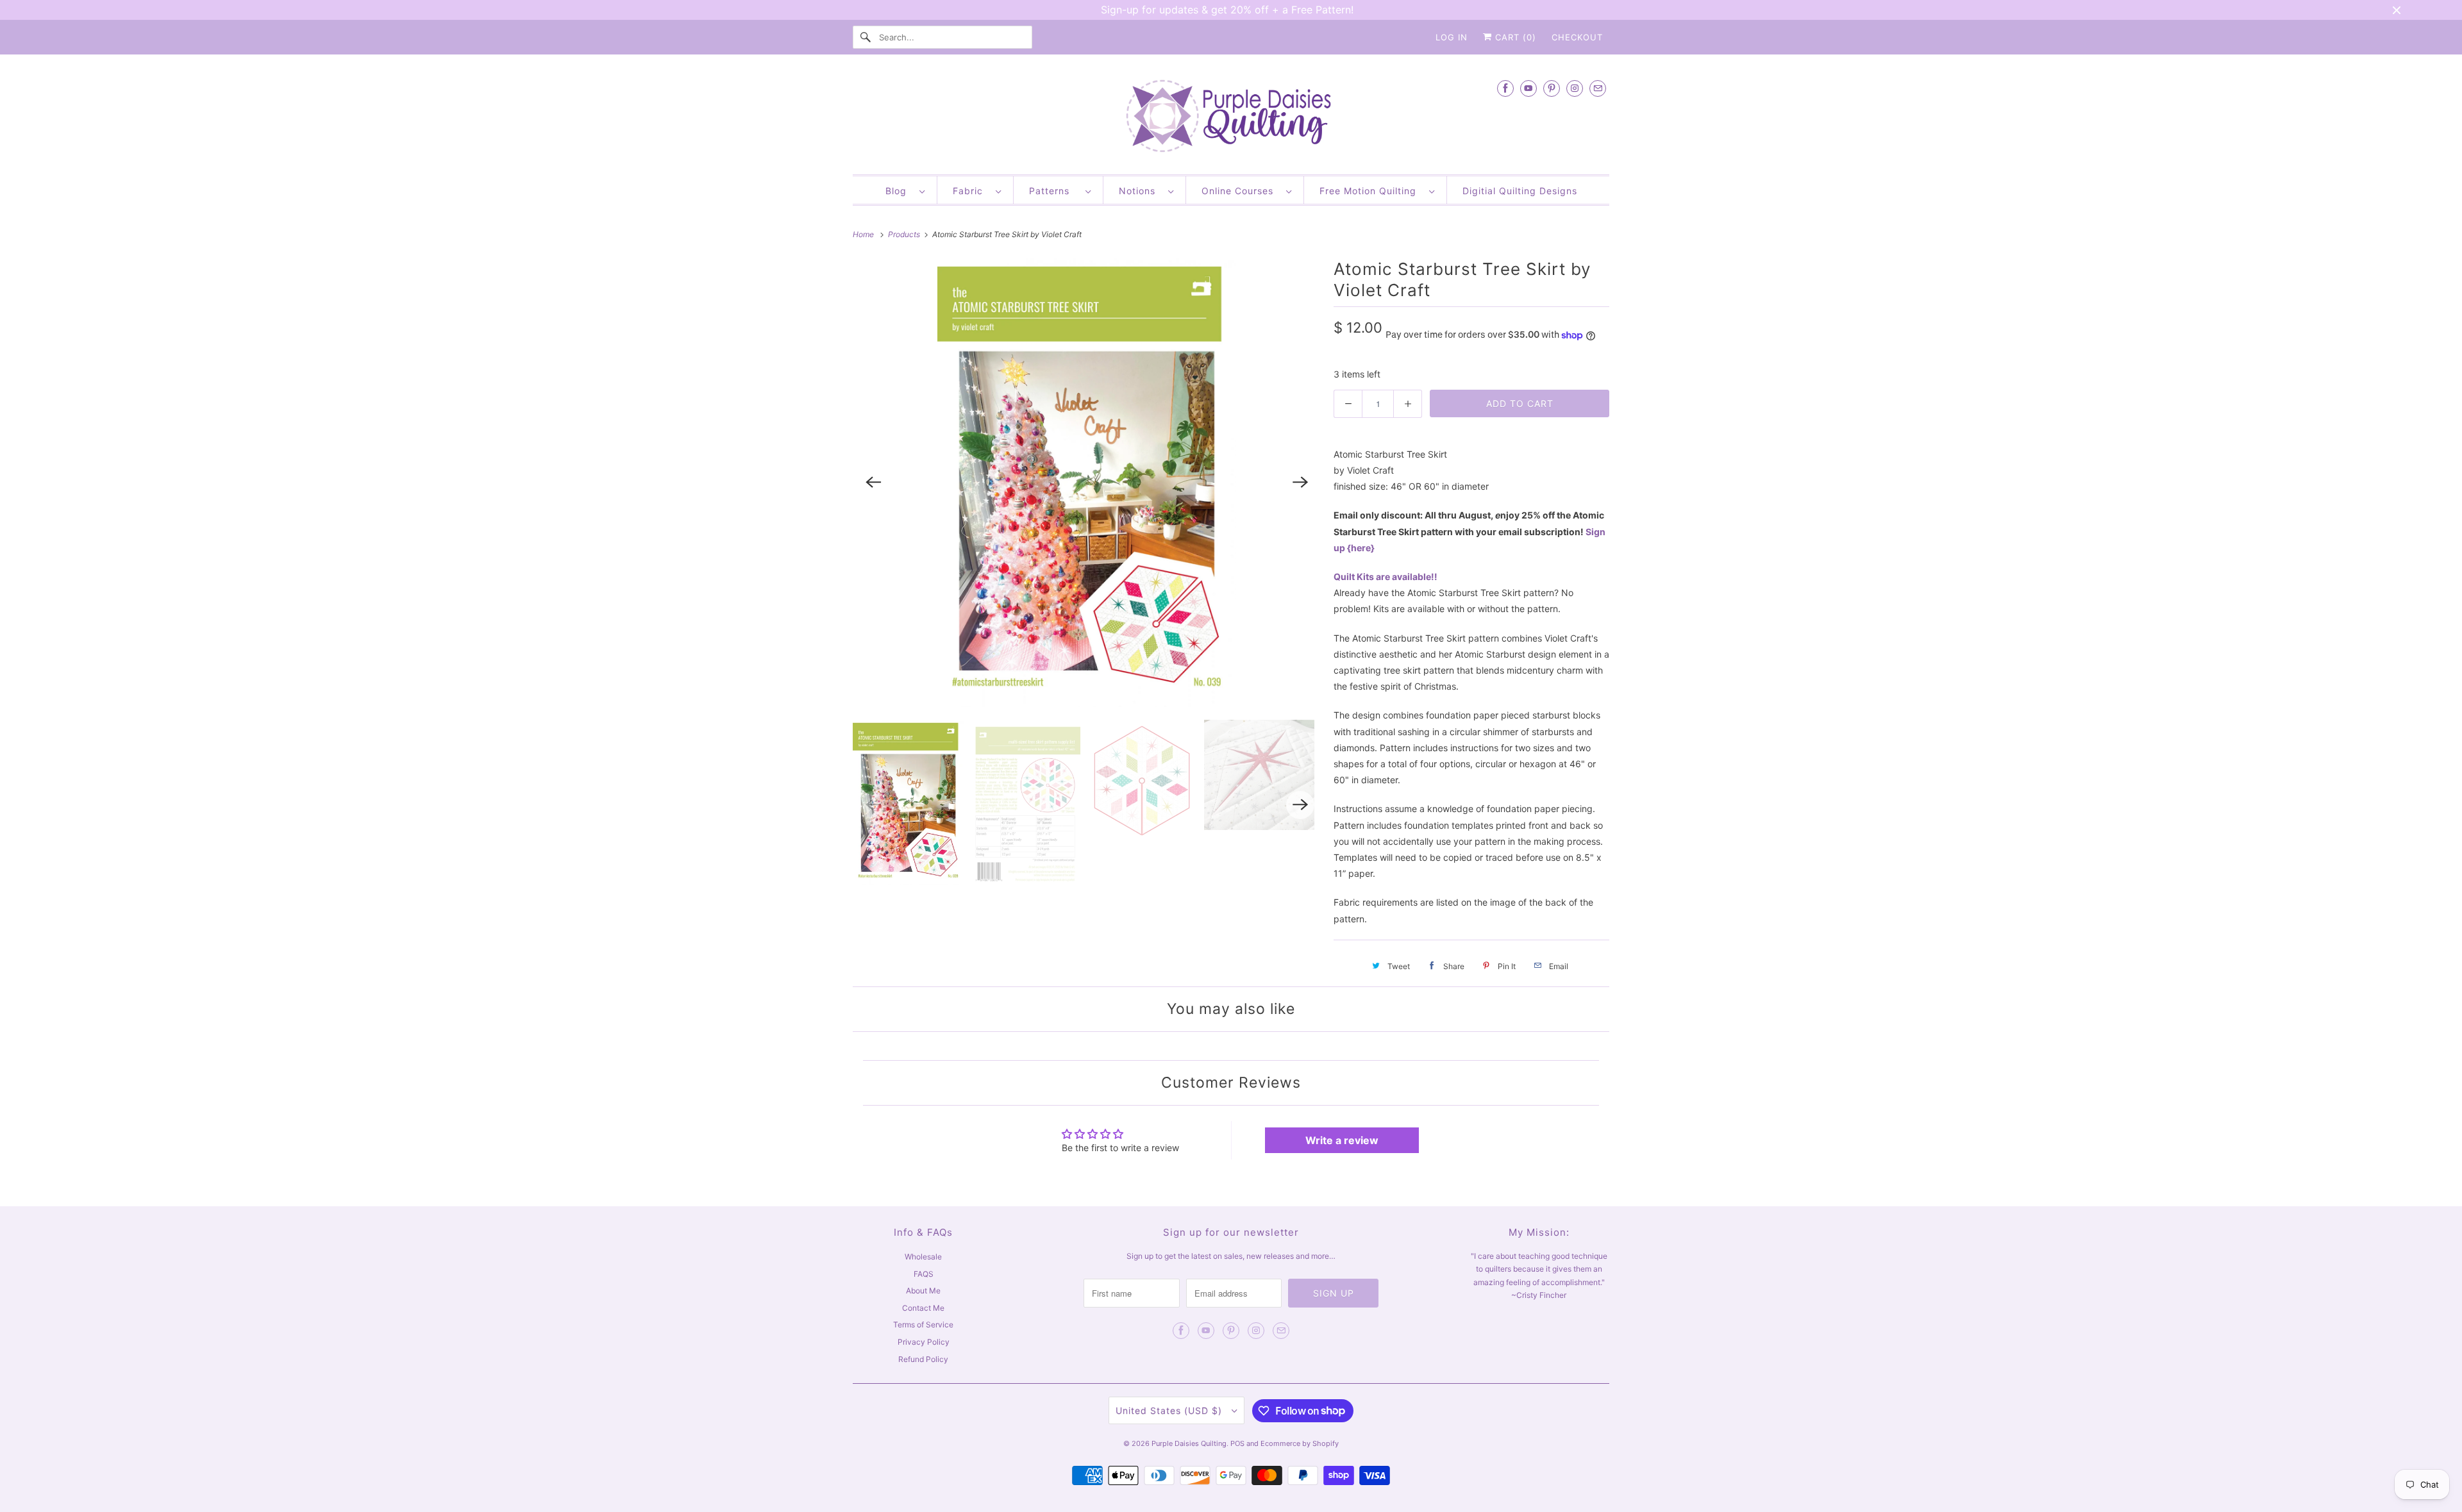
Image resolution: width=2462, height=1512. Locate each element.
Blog (899, 191)
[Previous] (873, 483)
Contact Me (923, 1308)
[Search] (866, 37)
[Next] (1300, 483)
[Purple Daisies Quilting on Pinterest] (1552, 88)
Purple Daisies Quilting (1189, 1443)
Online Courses (1241, 191)
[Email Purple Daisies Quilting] (1598, 88)
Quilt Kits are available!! (1386, 577)
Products (905, 234)
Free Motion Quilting (1371, 191)
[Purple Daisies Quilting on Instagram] (1575, 88)
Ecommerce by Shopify (1300, 1443)
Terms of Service (923, 1325)
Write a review (1342, 1140)
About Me (923, 1291)
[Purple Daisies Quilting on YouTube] (1528, 88)
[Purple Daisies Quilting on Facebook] (1505, 88)
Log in (1452, 37)
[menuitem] (905, 190)
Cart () (1514, 37)
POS (1237, 1443)
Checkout (1577, 37)
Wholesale (923, 1257)
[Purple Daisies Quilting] (1231, 118)
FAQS (924, 1274)
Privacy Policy (924, 1342)
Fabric (971, 191)
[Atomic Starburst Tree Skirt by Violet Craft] (1087, 483)
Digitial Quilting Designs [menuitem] (1520, 191)
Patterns (1054, 191)
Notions (1140, 191)
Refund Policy (923, 1359)
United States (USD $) (1170, 1410)
